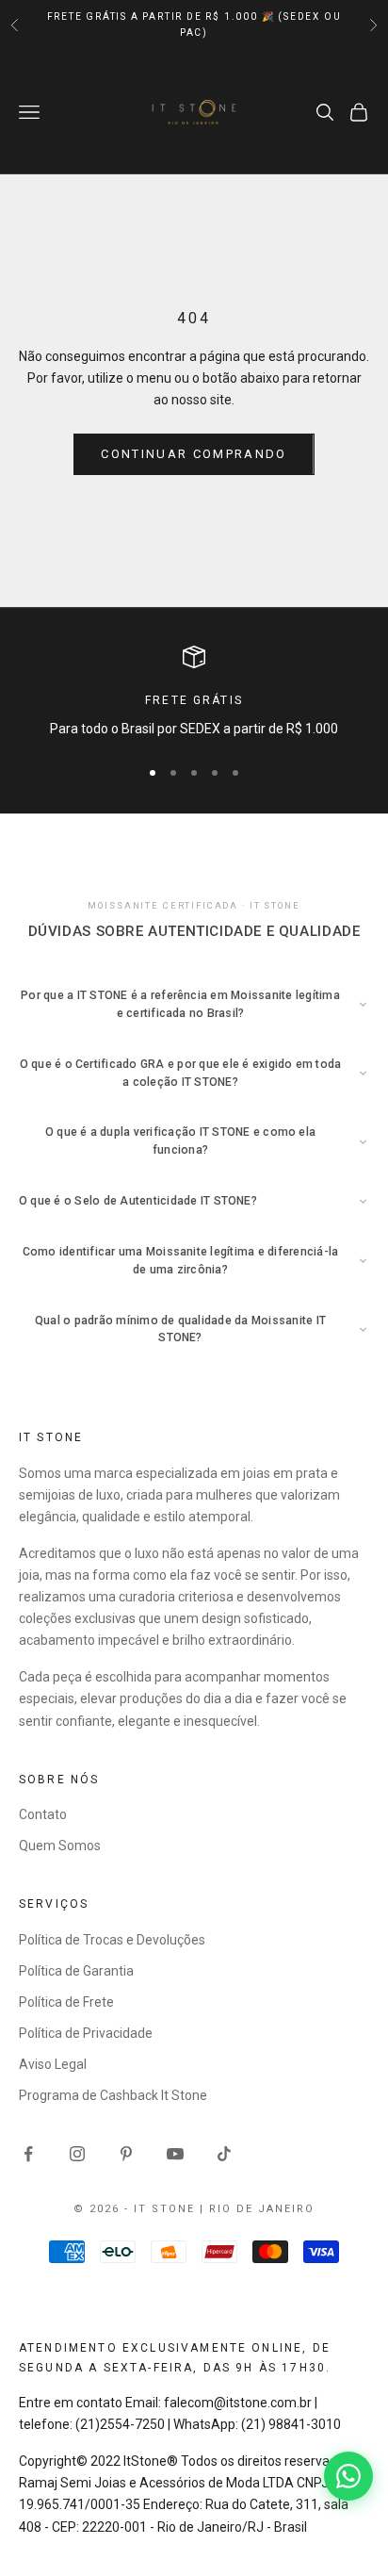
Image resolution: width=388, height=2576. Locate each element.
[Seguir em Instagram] (77, 2154)
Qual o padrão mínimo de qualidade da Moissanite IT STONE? (180, 1329)
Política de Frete (66, 2002)
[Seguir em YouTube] (175, 2154)
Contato (43, 1814)
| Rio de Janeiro (257, 2209)
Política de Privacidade (86, 2033)
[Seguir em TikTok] (224, 2154)
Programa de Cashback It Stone (113, 2095)
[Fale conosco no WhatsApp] (348, 2476)
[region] (194, 692)
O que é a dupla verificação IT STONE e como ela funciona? (180, 1141)
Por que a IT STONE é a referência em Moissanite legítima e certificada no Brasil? (180, 1004)
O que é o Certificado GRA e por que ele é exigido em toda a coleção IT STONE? (181, 1073)
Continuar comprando (194, 454)
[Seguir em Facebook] (28, 2154)
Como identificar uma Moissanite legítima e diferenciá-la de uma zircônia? (181, 1261)
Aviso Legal (53, 2064)
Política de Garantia (76, 1971)
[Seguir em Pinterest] (126, 2154)
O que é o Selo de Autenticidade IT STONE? (138, 1201)
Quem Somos (60, 1846)
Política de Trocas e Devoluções (112, 1940)
